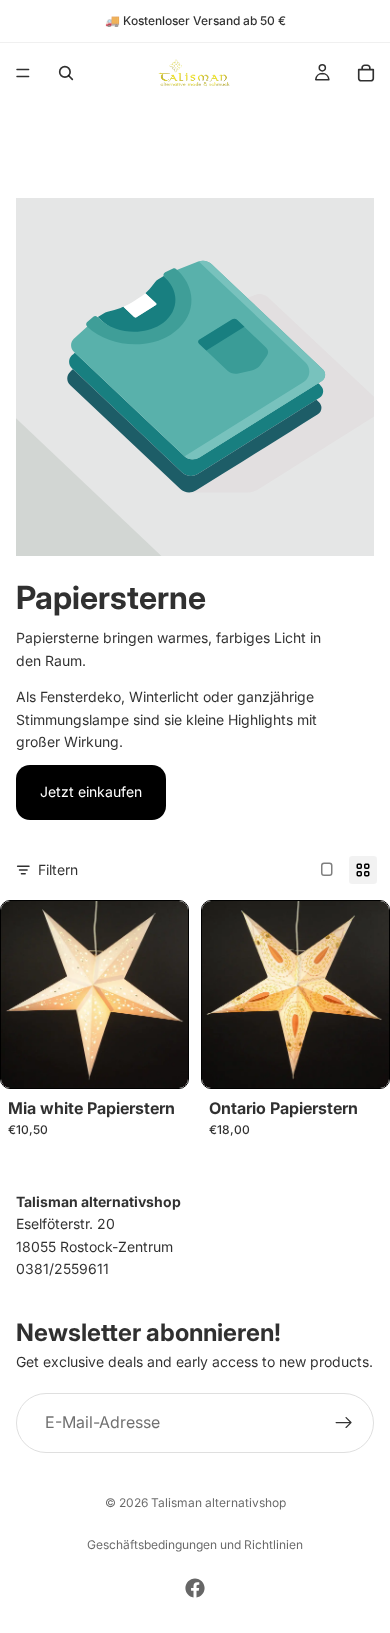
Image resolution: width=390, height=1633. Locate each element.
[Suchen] (66, 73)
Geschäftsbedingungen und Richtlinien (195, 1544)
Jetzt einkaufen (91, 791)
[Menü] (23, 73)
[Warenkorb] (366, 73)
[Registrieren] (344, 1422)
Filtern (58, 869)
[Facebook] (195, 1588)
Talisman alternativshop (218, 1502)
